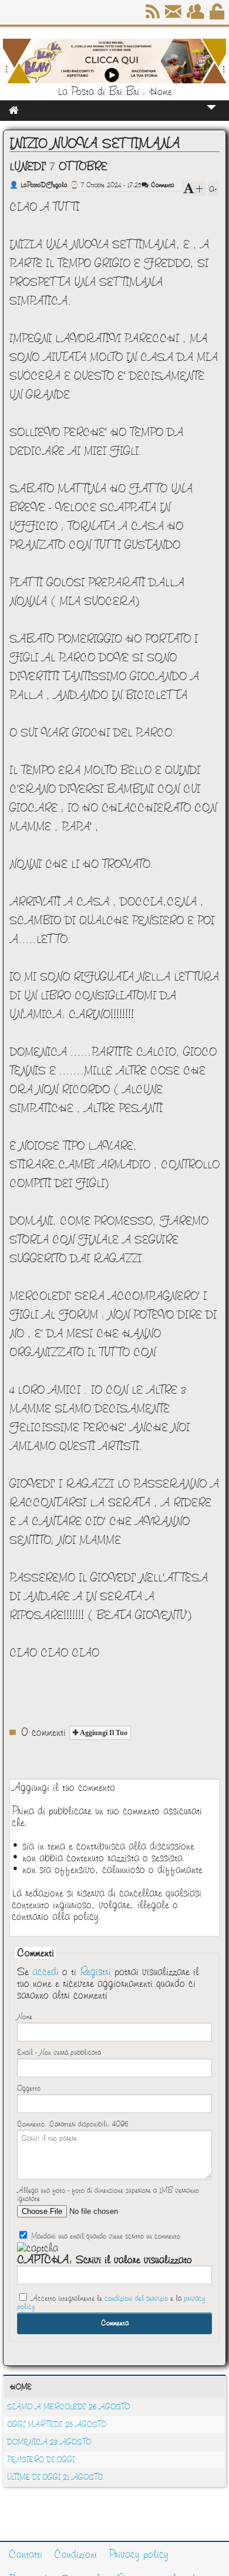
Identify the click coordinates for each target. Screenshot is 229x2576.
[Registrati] (196, 16)
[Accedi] (218, 16)
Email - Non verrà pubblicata (59, 2053)
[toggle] (211, 115)
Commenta (161, 185)
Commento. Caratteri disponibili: (73, 2124)
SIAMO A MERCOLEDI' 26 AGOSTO (68, 2407)
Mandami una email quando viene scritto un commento (105, 2236)
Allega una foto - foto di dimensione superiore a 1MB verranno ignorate (108, 2195)
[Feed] (154, 16)
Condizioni (75, 2554)
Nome (25, 2017)
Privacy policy (139, 2554)
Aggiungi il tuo (103, 1733)
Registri (95, 1972)
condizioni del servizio (136, 2298)
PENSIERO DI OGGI (41, 2460)
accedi (46, 1972)
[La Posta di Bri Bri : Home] (114, 80)
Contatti (26, 2554)
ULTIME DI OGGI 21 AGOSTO (55, 2477)
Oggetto (29, 2088)
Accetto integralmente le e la (111, 2303)
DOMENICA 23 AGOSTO (49, 2442)
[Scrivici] (174, 16)
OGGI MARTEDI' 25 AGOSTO (57, 2425)
